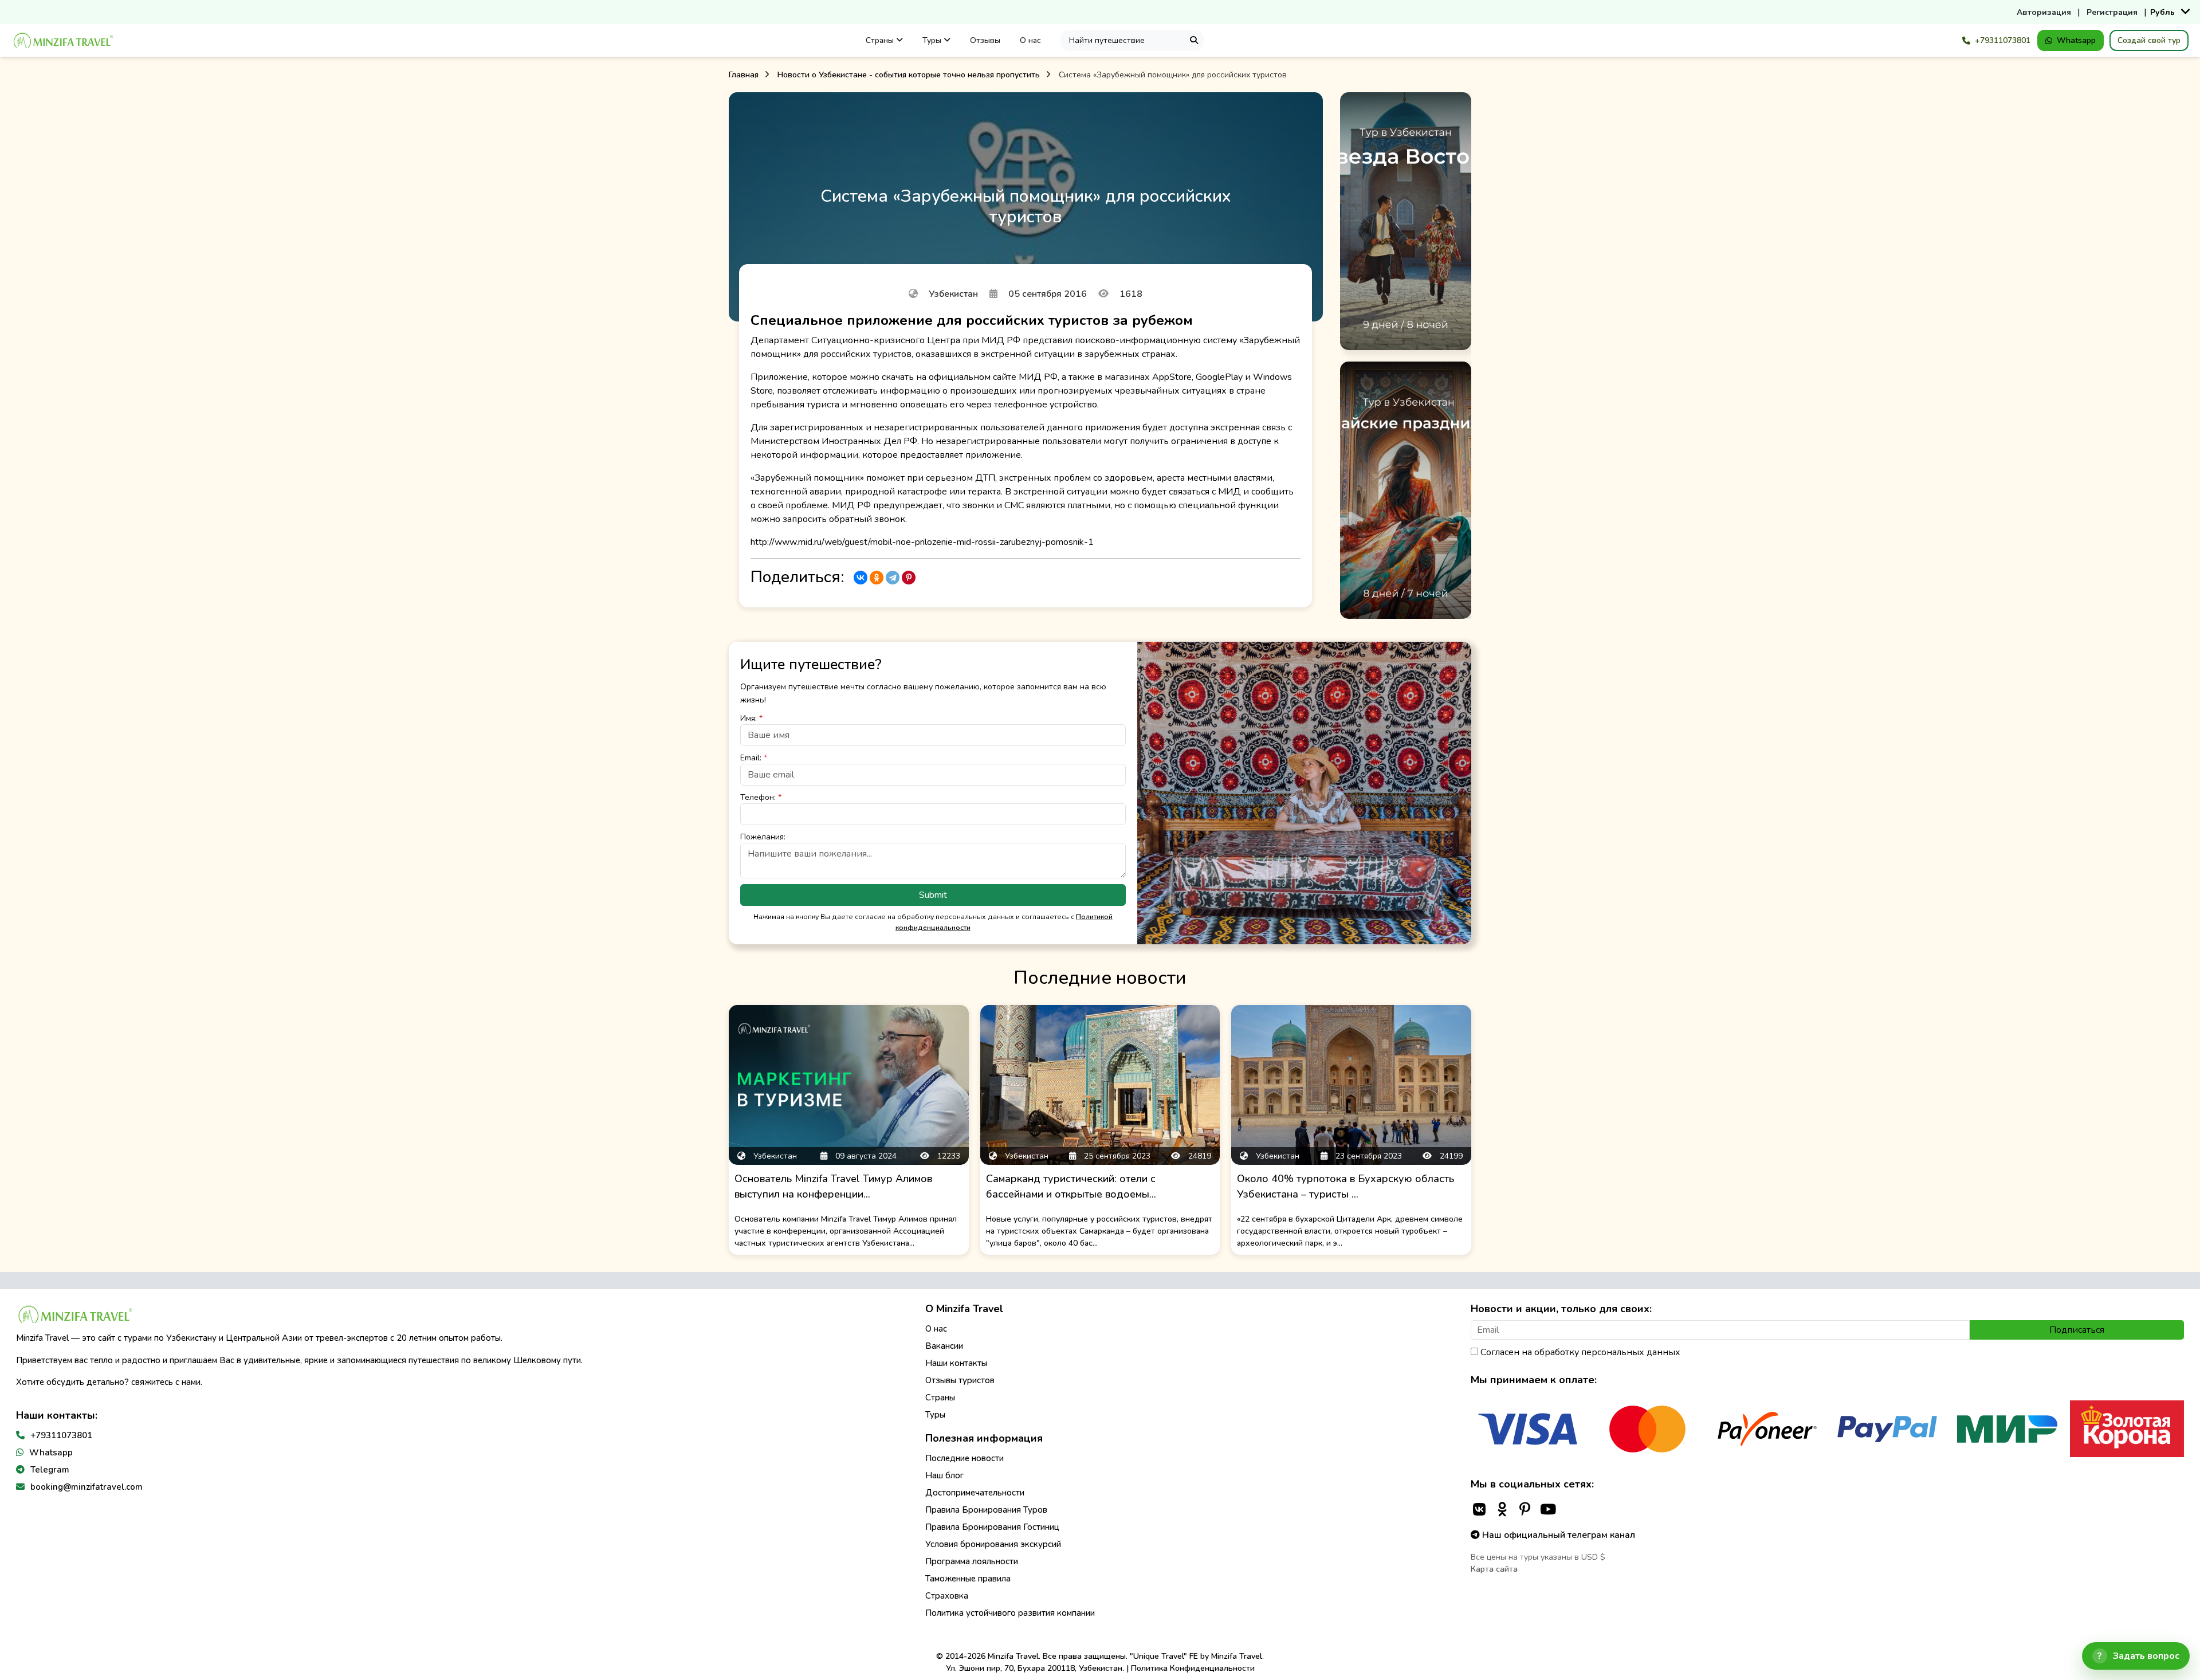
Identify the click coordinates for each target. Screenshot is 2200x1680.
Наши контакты (956, 1363)
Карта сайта (1494, 1569)
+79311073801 (2003, 40)
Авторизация (2044, 12)
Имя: (751, 718)
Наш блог (944, 1475)
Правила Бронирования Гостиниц (992, 1527)
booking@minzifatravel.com (87, 1487)
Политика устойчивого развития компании (1010, 1613)
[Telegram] (893, 578)
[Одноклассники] (877, 578)
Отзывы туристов (960, 1380)
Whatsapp (2076, 40)
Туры (933, 40)
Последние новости (965, 1458)
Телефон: (761, 797)
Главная (744, 75)
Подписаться (2077, 1330)
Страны (881, 40)
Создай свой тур (2149, 40)
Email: (754, 758)
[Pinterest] (909, 578)
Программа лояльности (972, 1561)
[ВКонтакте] (861, 578)
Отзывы (985, 40)
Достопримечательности (975, 1493)
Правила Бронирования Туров (986, 1510)
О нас (1030, 40)
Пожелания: (763, 837)
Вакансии (944, 1346)
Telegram (50, 1470)
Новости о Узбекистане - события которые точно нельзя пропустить (909, 75)
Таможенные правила (968, 1579)
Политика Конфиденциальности (1193, 1668)
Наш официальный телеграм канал (1557, 1535)
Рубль (2162, 12)
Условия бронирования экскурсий (993, 1544)
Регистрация (2112, 12)
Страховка (947, 1596)
